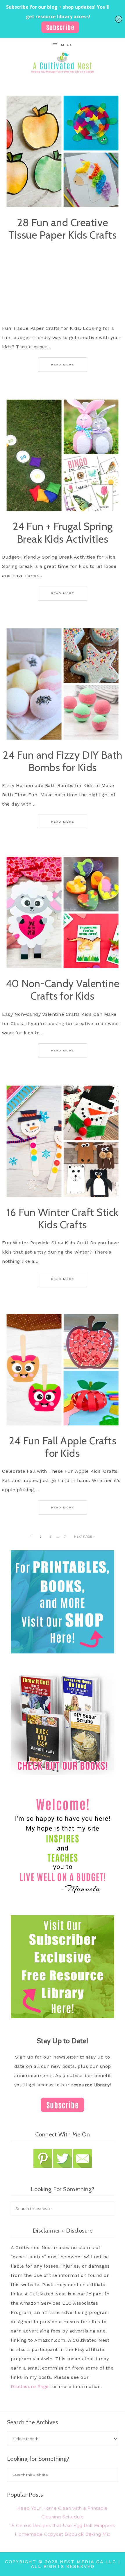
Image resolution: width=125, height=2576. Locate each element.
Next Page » (85, 1537)
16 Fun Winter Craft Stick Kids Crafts (63, 1218)
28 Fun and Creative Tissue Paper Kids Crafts (63, 229)
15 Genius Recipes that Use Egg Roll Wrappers (63, 2525)
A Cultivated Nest (63, 63)
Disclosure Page (30, 2386)
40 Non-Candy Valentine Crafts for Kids (63, 990)
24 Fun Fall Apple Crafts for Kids (63, 1447)
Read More (63, 364)
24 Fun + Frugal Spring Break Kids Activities (63, 532)
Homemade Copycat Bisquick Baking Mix (63, 2534)
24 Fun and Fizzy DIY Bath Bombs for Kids (63, 761)
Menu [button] (67, 45)
